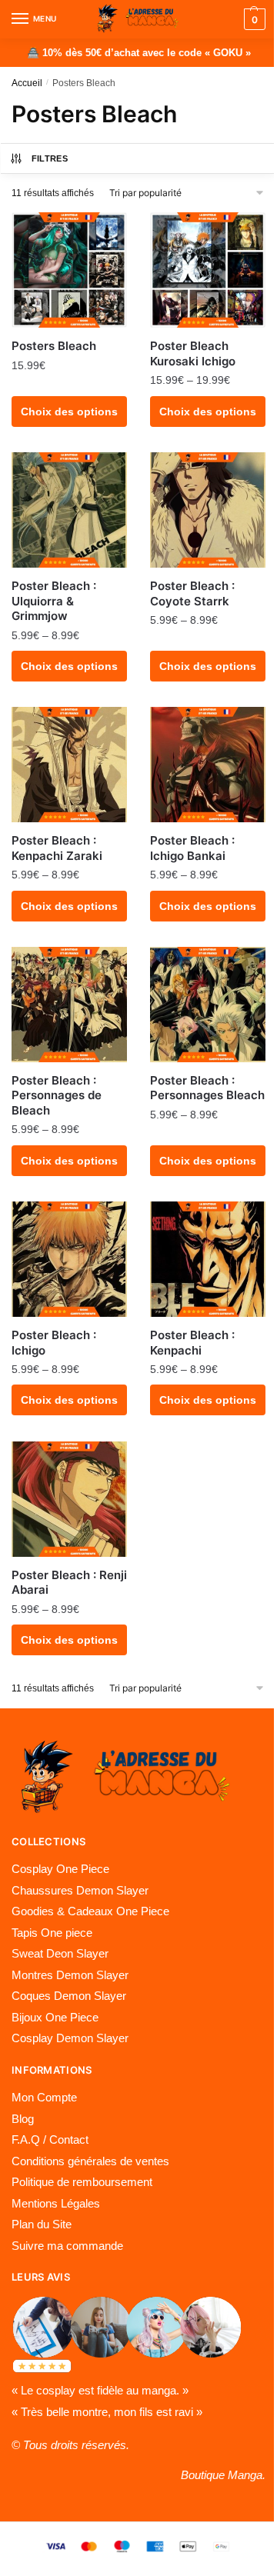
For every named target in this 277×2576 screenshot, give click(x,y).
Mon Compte (44, 2097)
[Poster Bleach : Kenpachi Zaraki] (69, 765)
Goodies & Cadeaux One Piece (90, 1911)
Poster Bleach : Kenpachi (192, 1343)
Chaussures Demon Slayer (80, 1890)
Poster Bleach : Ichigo (54, 1343)
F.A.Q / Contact (50, 2139)
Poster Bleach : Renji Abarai (69, 1583)
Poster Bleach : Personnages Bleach (207, 1088)
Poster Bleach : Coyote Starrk (192, 593)
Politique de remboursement (82, 2182)
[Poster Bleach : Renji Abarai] (69, 1499)
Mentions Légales (56, 2203)
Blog (23, 2119)
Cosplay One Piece (60, 1869)
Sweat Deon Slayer (60, 1953)
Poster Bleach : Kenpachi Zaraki (57, 848)
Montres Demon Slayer (70, 1975)
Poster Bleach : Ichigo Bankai (192, 848)
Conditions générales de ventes (90, 2161)
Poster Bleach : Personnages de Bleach (57, 1095)
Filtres (50, 158)
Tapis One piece (52, 1933)
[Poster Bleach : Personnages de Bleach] (69, 1005)
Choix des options (69, 412)
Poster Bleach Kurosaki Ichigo (193, 353)
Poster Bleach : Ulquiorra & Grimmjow (54, 601)
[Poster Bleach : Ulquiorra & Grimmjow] (69, 510)
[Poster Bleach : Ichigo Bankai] (208, 765)
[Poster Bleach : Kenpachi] (208, 1259)
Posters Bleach (54, 346)
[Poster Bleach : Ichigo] (69, 1259)
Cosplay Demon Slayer (70, 2038)
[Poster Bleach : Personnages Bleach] (208, 1005)
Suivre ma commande (67, 2246)
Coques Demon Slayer (69, 1996)
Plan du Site (42, 2224)
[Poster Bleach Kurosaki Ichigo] (208, 270)
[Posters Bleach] (69, 270)
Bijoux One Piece (55, 2017)
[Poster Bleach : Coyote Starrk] (208, 510)
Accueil (27, 83)
